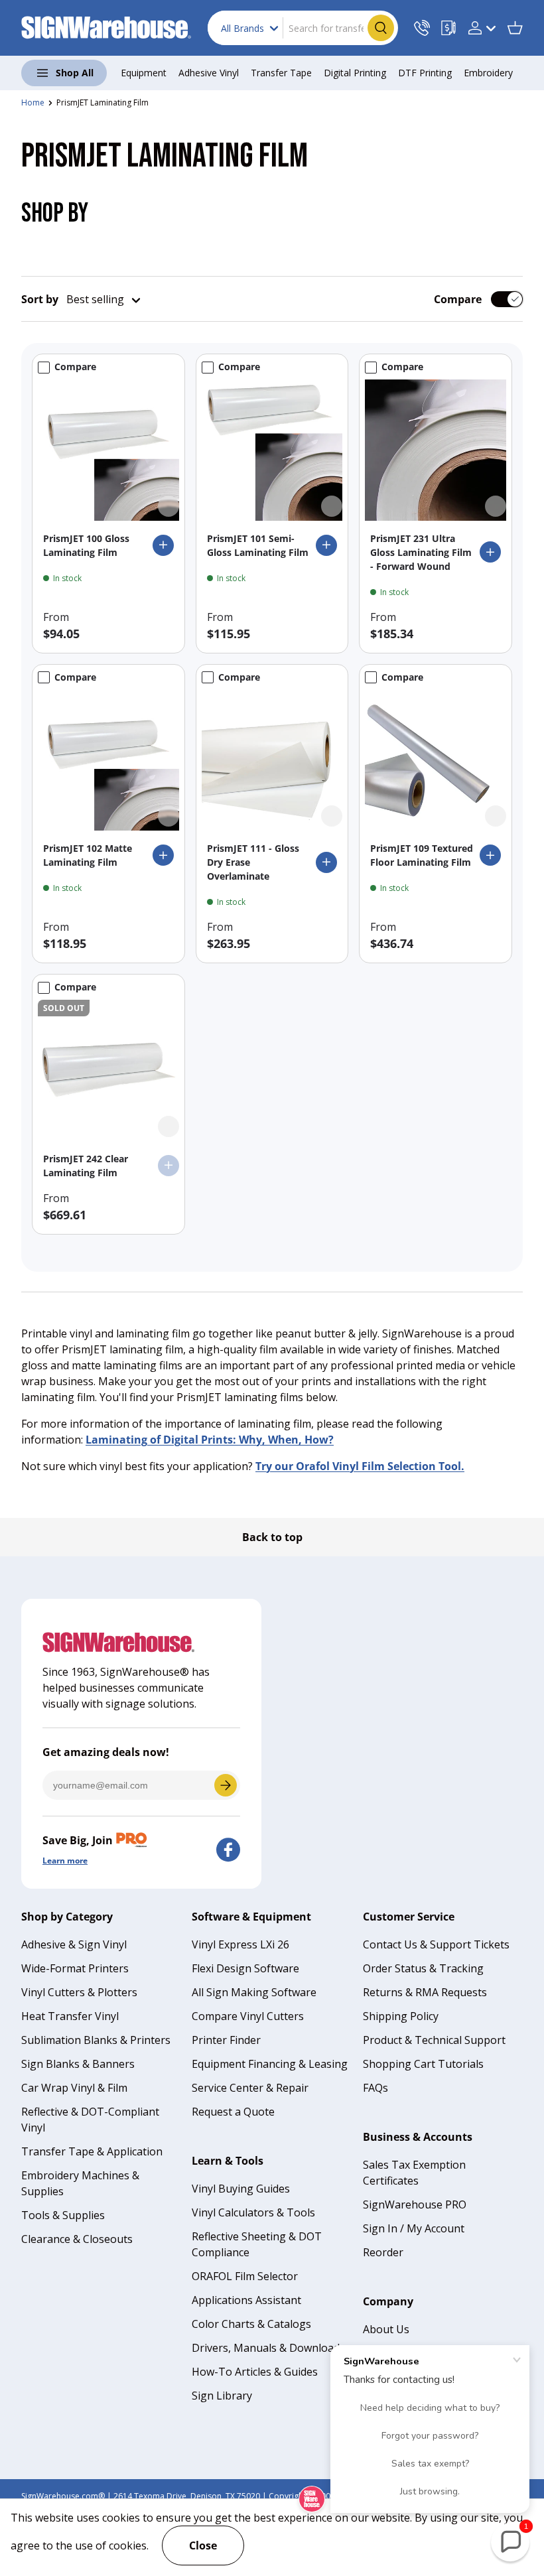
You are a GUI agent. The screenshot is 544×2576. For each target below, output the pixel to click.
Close (203, 2545)
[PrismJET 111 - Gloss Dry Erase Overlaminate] (272, 761)
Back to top (272, 1537)
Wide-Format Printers (75, 1968)
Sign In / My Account (414, 2228)
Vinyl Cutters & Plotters (79, 1992)
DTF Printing (425, 73)
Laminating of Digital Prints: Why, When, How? (210, 1440)
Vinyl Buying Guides (241, 2189)
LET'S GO (226, 1785)
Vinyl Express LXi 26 (240, 1944)
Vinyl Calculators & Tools (253, 2212)
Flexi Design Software (245, 1968)
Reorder (383, 2252)
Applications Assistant (246, 2300)
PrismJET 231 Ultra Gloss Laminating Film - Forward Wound (421, 552)
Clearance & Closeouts (77, 2239)
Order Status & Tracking (423, 1968)
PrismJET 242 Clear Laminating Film (86, 1166)
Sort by (40, 299)
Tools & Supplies (63, 2215)
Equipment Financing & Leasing (270, 2064)
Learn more (65, 1861)
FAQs (375, 2088)
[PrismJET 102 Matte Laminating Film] (108, 761)
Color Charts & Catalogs (251, 2324)
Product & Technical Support (434, 2040)
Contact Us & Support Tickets (436, 1944)
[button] (515, 28)
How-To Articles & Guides (255, 2372)
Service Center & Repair (250, 2088)
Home (33, 102)
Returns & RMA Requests (425, 1992)
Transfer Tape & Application (92, 2151)
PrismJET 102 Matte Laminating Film (88, 855)
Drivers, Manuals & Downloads (268, 2348)
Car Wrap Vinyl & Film (74, 2088)
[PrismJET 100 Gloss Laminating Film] (108, 450)
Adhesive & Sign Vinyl (74, 1944)
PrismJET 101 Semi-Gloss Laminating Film (258, 545)
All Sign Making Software (254, 1992)
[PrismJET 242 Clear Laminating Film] (108, 1070)
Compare (458, 299)
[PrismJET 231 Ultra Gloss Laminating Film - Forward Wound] (436, 450)
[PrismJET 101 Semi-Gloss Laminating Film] (272, 450)
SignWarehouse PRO (415, 2204)
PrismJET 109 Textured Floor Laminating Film (422, 855)
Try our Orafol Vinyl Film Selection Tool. (360, 1466)
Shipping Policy (401, 2016)
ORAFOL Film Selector (245, 2276)
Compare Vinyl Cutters (248, 2016)
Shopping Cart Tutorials (423, 2064)
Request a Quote (233, 2112)
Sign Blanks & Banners (78, 2064)
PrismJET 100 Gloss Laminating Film (86, 545)
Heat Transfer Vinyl (70, 2016)
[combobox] (303, 28)
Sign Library (222, 2396)
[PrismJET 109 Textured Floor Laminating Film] (436, 761)
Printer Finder (226, 2040)
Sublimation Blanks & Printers (96, 2040)
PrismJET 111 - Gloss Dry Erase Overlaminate (253, 862)
